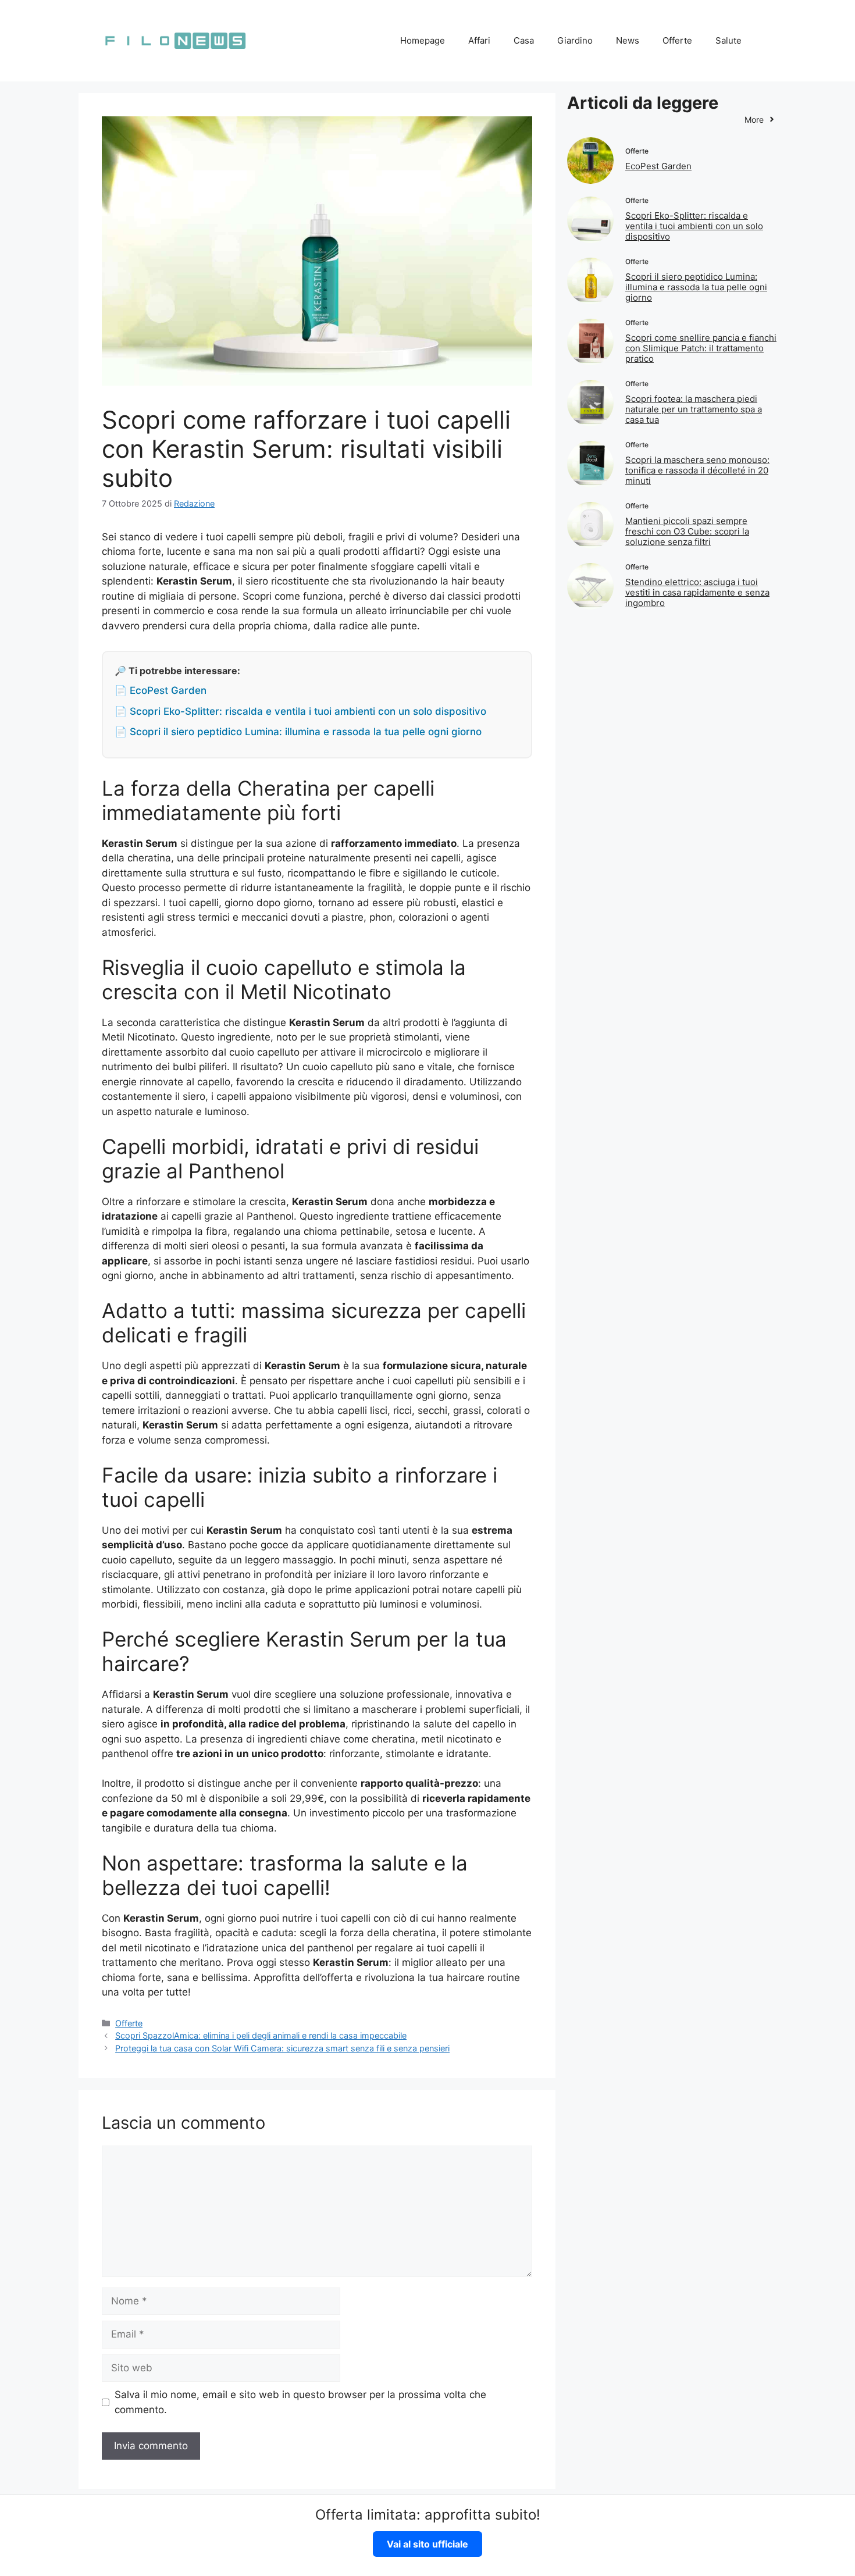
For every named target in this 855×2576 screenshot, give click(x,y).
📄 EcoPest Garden (161, 690)
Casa (524, 40)
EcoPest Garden (658, 166)
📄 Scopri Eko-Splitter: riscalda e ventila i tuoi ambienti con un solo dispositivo (300, 711)
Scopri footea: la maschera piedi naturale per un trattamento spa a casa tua (694, 409)
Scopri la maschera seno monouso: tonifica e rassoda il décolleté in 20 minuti (697, 470)
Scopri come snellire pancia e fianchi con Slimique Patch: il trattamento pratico (701, 348)
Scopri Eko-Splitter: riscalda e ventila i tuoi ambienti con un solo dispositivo (694, 226)
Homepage (423, 40)
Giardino (575, 40)
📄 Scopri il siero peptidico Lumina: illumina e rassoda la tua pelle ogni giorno (298, 732)
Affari (479, 40)
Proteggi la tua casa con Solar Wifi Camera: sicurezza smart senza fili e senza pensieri (282, 2048)
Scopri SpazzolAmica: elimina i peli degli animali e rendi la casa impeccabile (261, 2035)
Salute (728, 40)
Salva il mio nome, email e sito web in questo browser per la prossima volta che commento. (300, 2402)
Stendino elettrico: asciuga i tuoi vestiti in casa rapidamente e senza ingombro (697, 592)
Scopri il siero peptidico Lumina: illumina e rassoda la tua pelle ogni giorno (696, 287)
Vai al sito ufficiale (427, 2544)
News (628, 40)
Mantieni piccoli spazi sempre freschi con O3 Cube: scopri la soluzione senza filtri (687, 531)
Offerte (677, 40)
